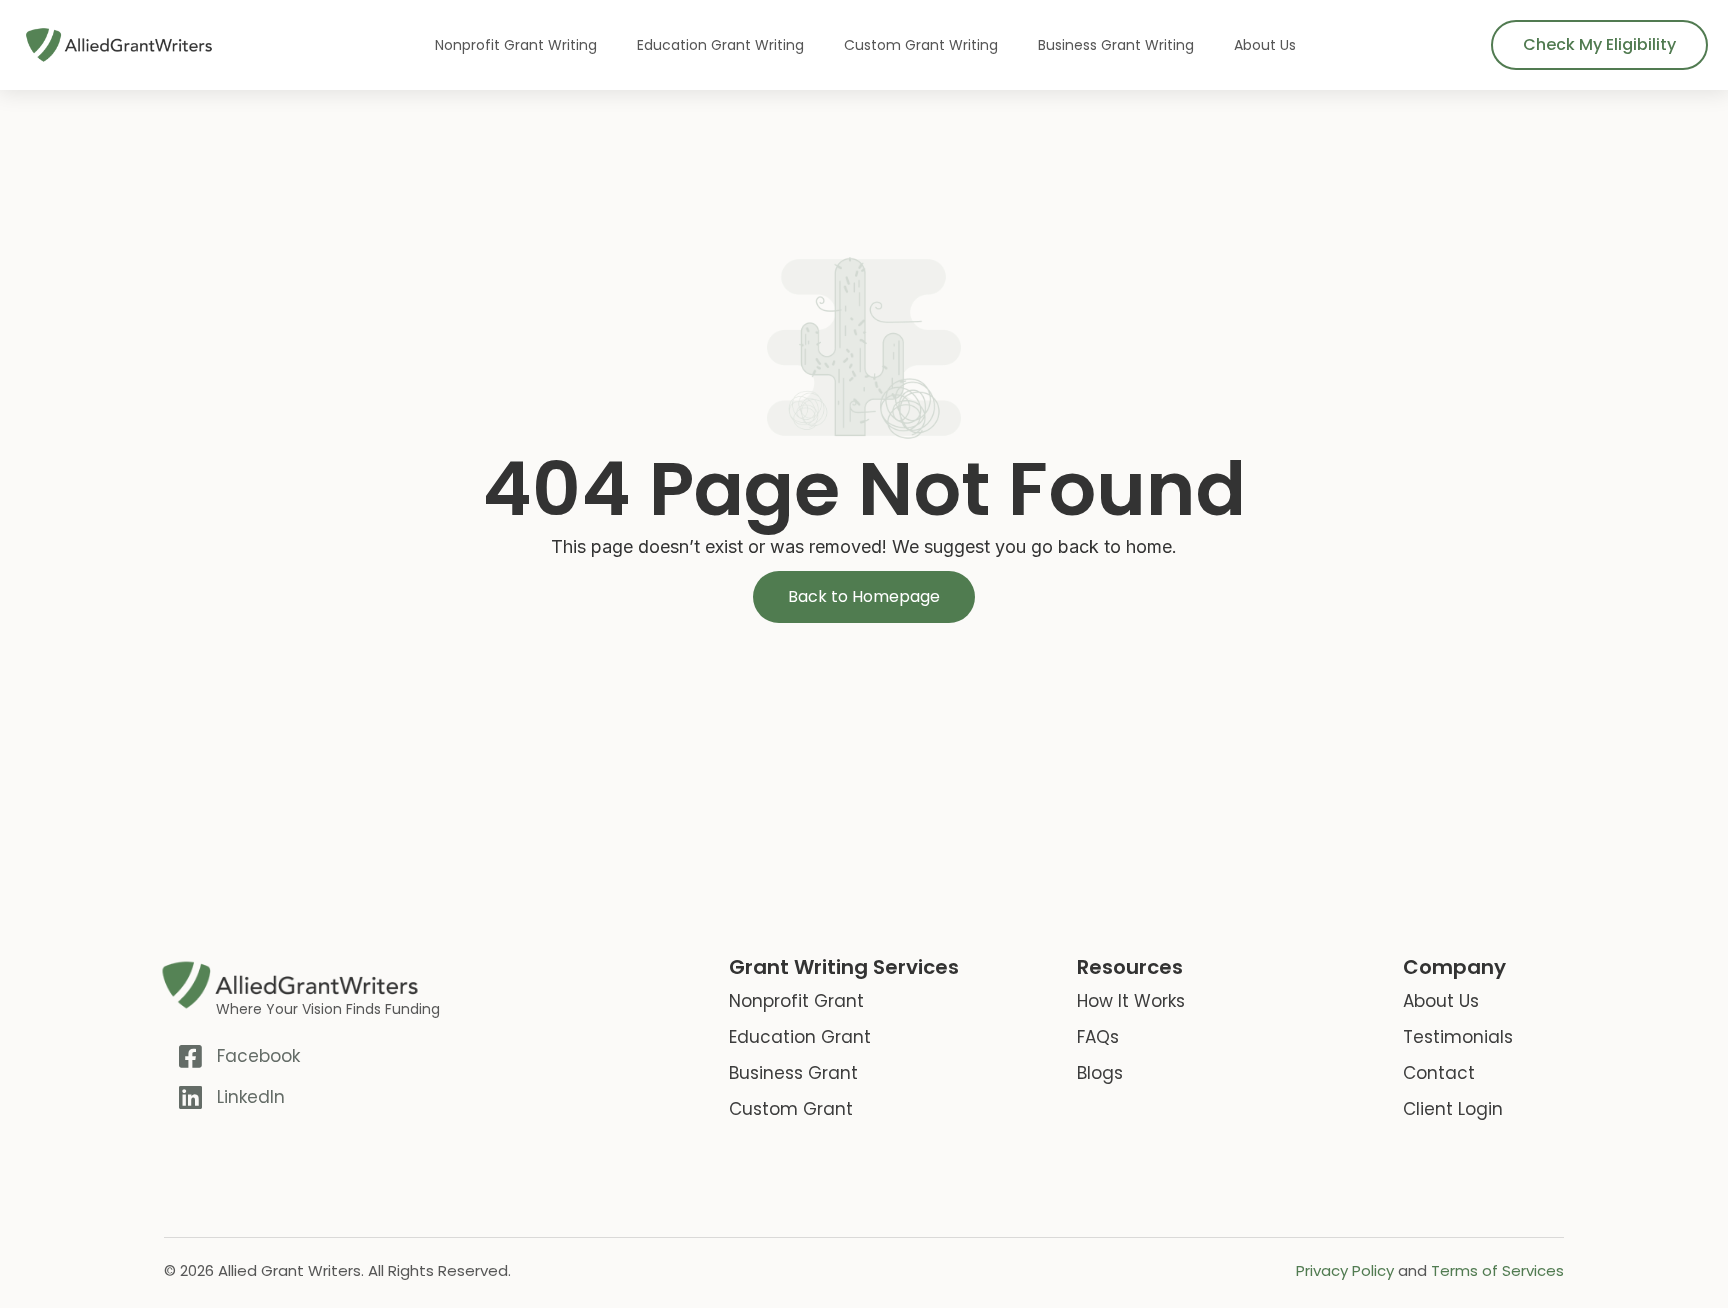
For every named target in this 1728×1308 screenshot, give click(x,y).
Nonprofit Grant (796, 1001)
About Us (1265, 45)
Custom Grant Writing (921, 45)
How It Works (1131, 1001)
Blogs (1100, 1073)
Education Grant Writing (720, 45)
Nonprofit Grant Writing (516, 45)
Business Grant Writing (1116, 45)
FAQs (1098, 1037)
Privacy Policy (1345, 1270)
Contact (1439, 1073)
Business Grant (793, 1073)
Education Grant (800, 1037)
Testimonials (1458, 1037)
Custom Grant (791, 1109)
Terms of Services (1497, 1270)
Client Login (1453, 1109)
